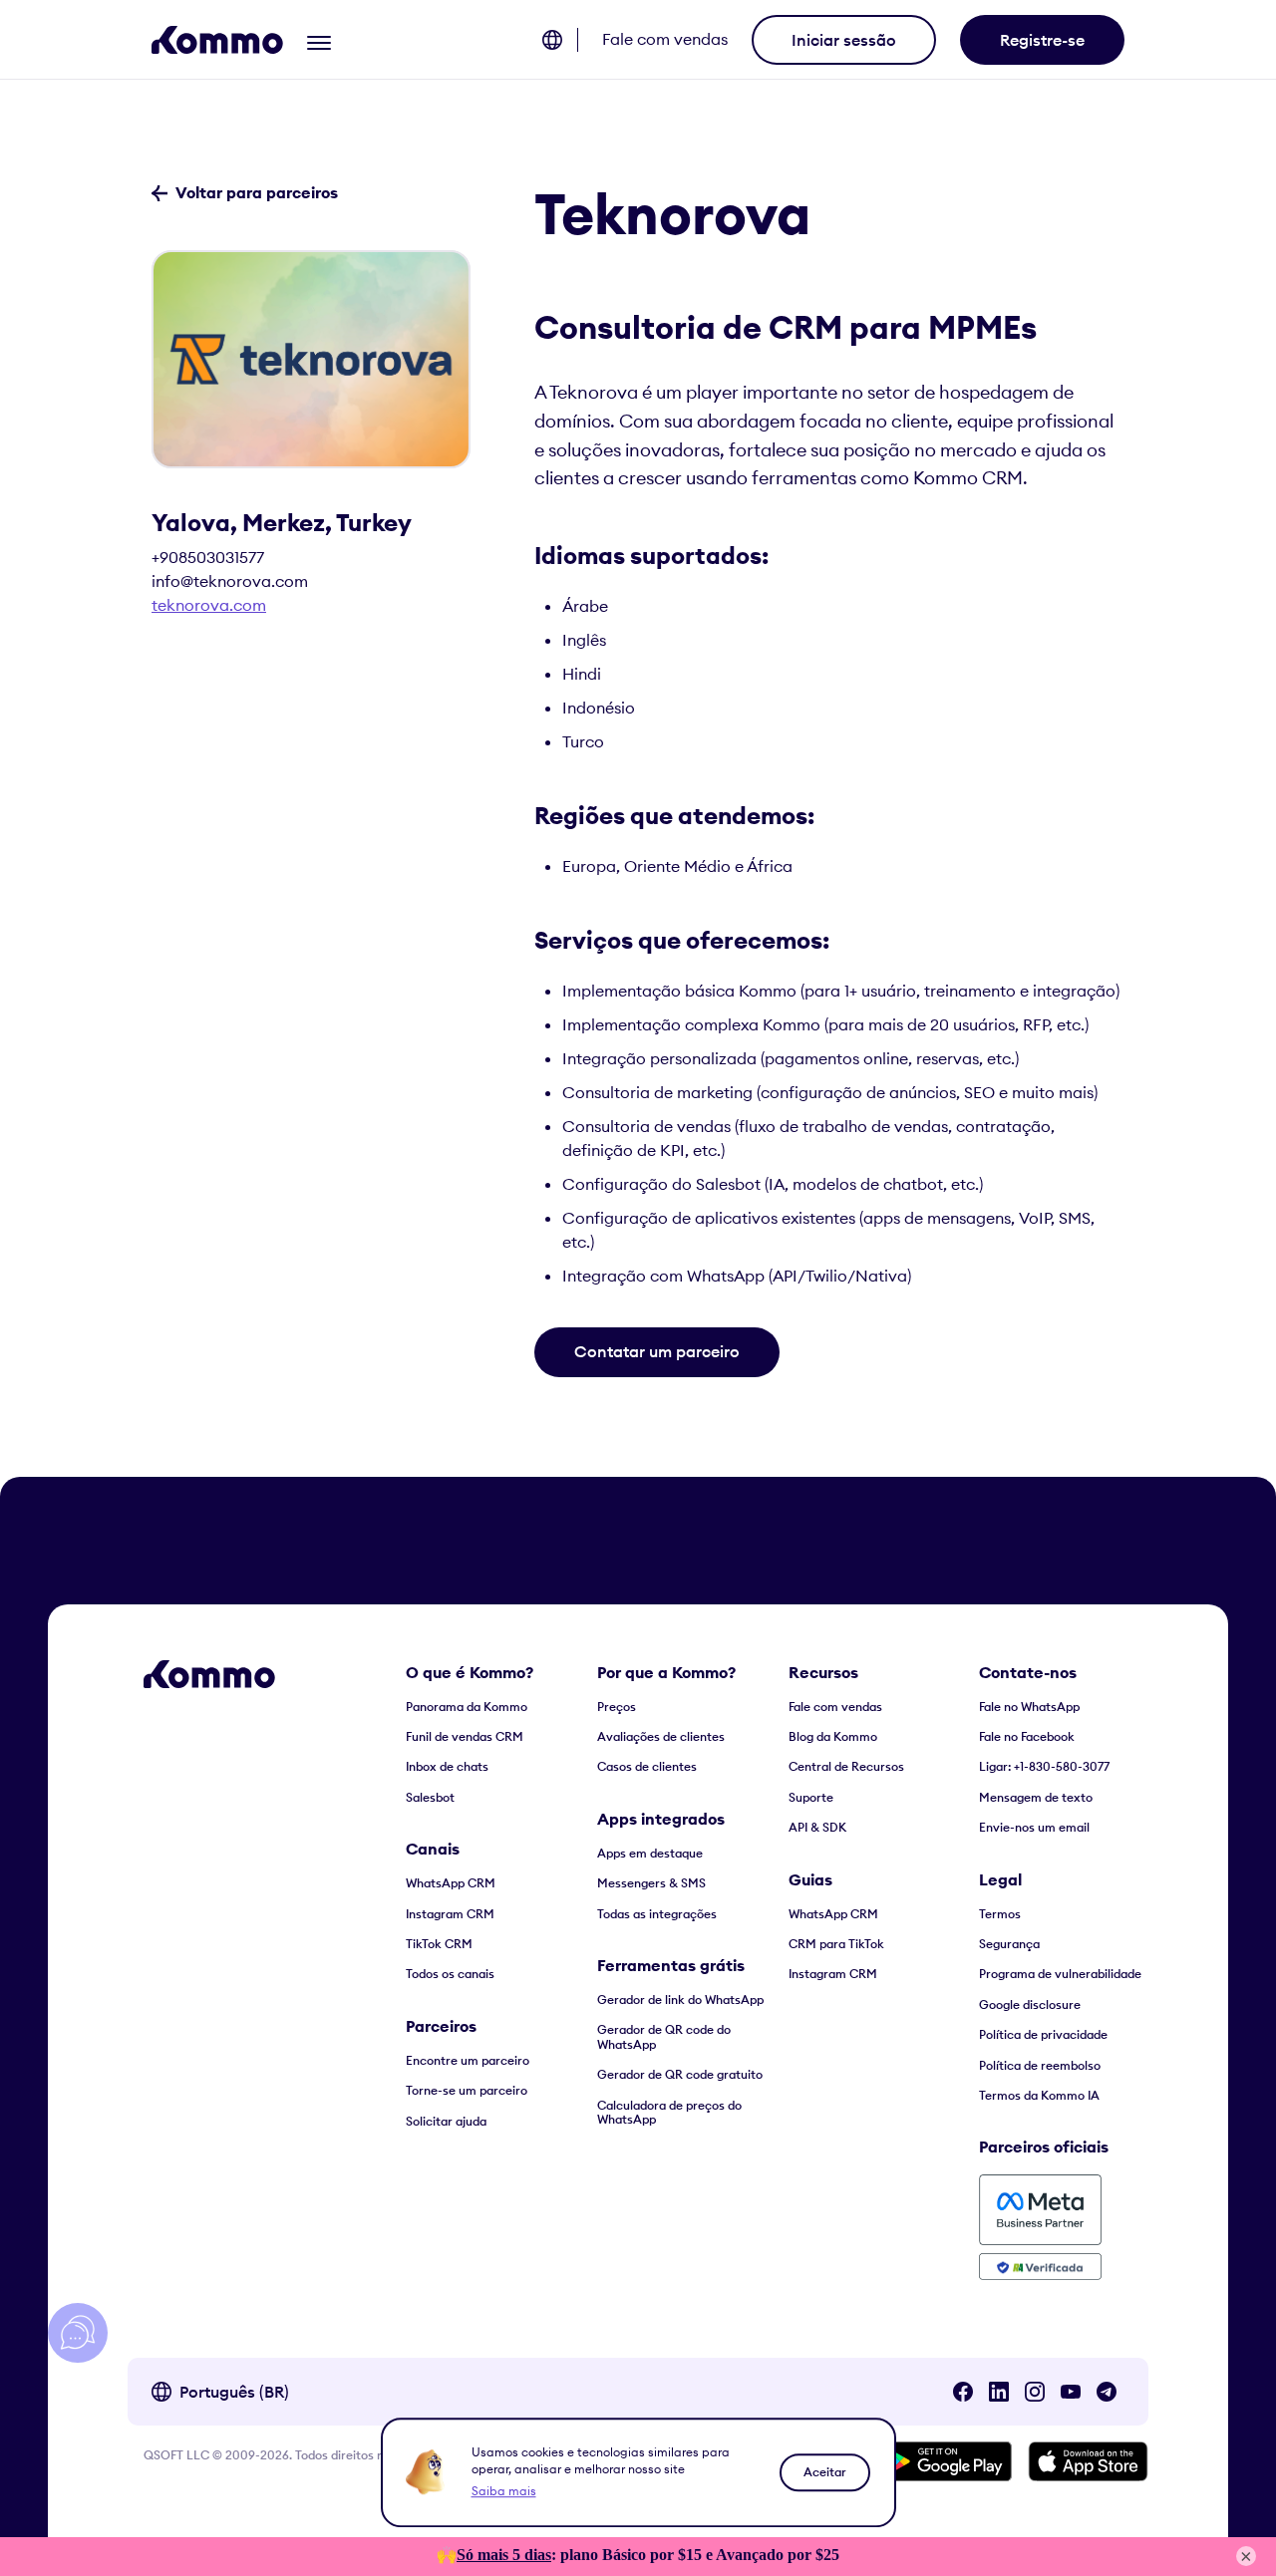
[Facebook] (963, 2392)
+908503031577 (208, 557)
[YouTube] (1071, 2392)
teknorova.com (209, 605)
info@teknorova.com (230, 581)
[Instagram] (1035, 2392)
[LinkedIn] (999, 2392)
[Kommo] (217, 40)
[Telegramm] (1107, 2392)
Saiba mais (504, 2491)
